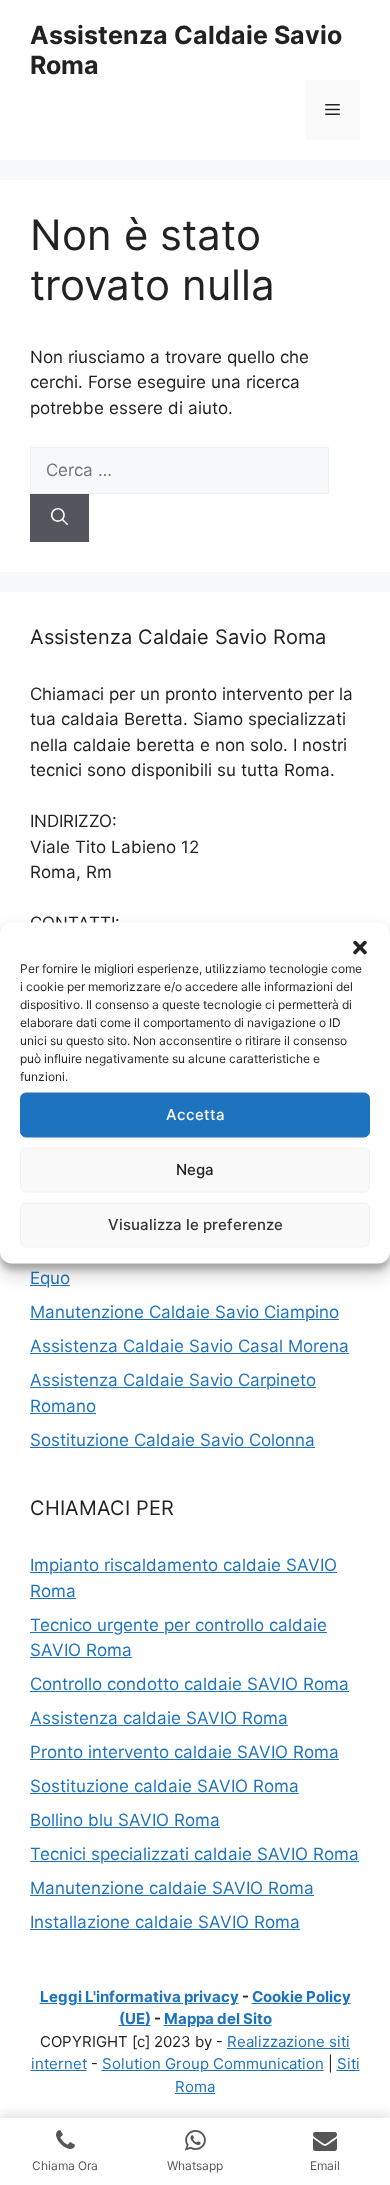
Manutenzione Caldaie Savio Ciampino (184, 1312)
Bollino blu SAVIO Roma (125, 1820)
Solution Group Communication (213, 2063)
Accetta (195, 1114)
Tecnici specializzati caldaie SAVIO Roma (194, 1854)
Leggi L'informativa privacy (139, 1996)
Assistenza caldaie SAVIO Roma (159, 1718)
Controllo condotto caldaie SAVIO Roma (189, 1684)
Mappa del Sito (218, 2018)
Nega (195, 1169)
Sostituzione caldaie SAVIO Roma (164, 1786)
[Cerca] (59, 518)
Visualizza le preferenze (195, 1224)
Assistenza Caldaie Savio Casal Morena (189, 1346)
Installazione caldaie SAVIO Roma (165, 1922)
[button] (360, 947)
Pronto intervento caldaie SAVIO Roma (184, 1752)
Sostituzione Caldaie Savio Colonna (172, 1440)
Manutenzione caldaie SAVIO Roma (172, 1888)
